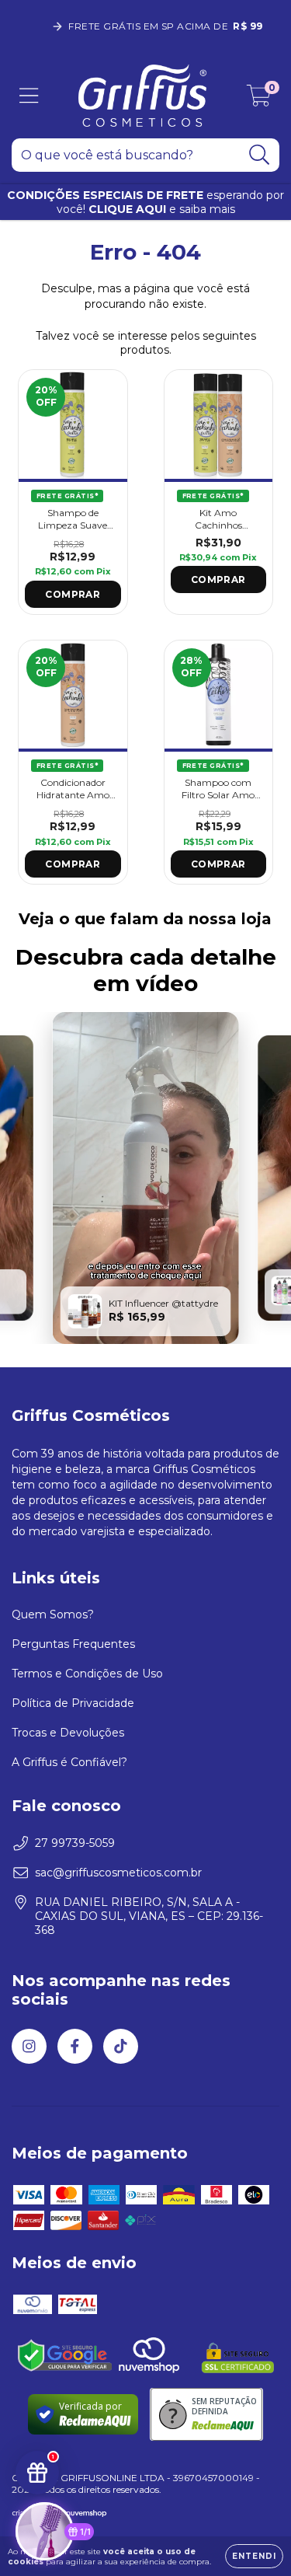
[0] (259, 99)
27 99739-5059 (75, 1843)
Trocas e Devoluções (68, 1733)
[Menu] (29, 96)
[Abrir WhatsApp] (252, 2537)
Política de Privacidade (73, 1703)
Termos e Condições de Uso (87, 1674)
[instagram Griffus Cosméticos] (29, 2046)
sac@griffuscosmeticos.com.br (118, 1873)
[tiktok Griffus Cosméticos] (121, 2046)
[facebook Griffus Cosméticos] (75, 2046)
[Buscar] (260, 155)
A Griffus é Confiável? (69, 1762)
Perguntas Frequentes (73, 1644)
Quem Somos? (53, 1614)
